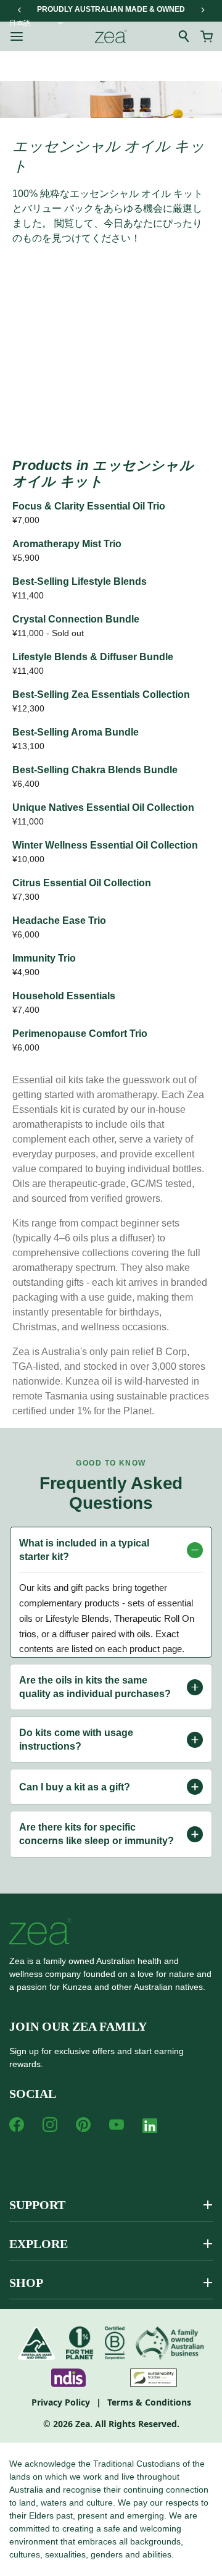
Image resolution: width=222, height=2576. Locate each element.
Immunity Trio (44, 958)
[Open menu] (17, 36)
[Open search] (184, 36)
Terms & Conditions (149, 2402)
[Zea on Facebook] (17, 2125)
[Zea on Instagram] (50, 2125)
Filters (55, 310)
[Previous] (20, 10)
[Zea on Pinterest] (83, 2125)
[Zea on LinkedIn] (150, 2128)
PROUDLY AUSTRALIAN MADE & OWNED (111, 9)
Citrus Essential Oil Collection (82, 883)
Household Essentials (64, 996)
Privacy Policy (61, 2402)
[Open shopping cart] (207, 36)
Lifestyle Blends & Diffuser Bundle (93, 657)
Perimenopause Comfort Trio (80, 1034)
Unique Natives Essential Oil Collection (103, 808)
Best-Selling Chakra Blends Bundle (95, 770)
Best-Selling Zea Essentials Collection (101, 694)
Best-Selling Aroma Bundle (76, 732)
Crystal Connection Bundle (76, 619)
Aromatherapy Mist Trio (67, 544)
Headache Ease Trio (59, 921)
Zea (83, 2424)
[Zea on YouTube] (117, 2125)
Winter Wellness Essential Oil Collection (105, 845)
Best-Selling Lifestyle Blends (80, 581)
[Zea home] (111, 36)
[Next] (202, 10)
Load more (111, 409)
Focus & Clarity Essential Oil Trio (89, 506)
